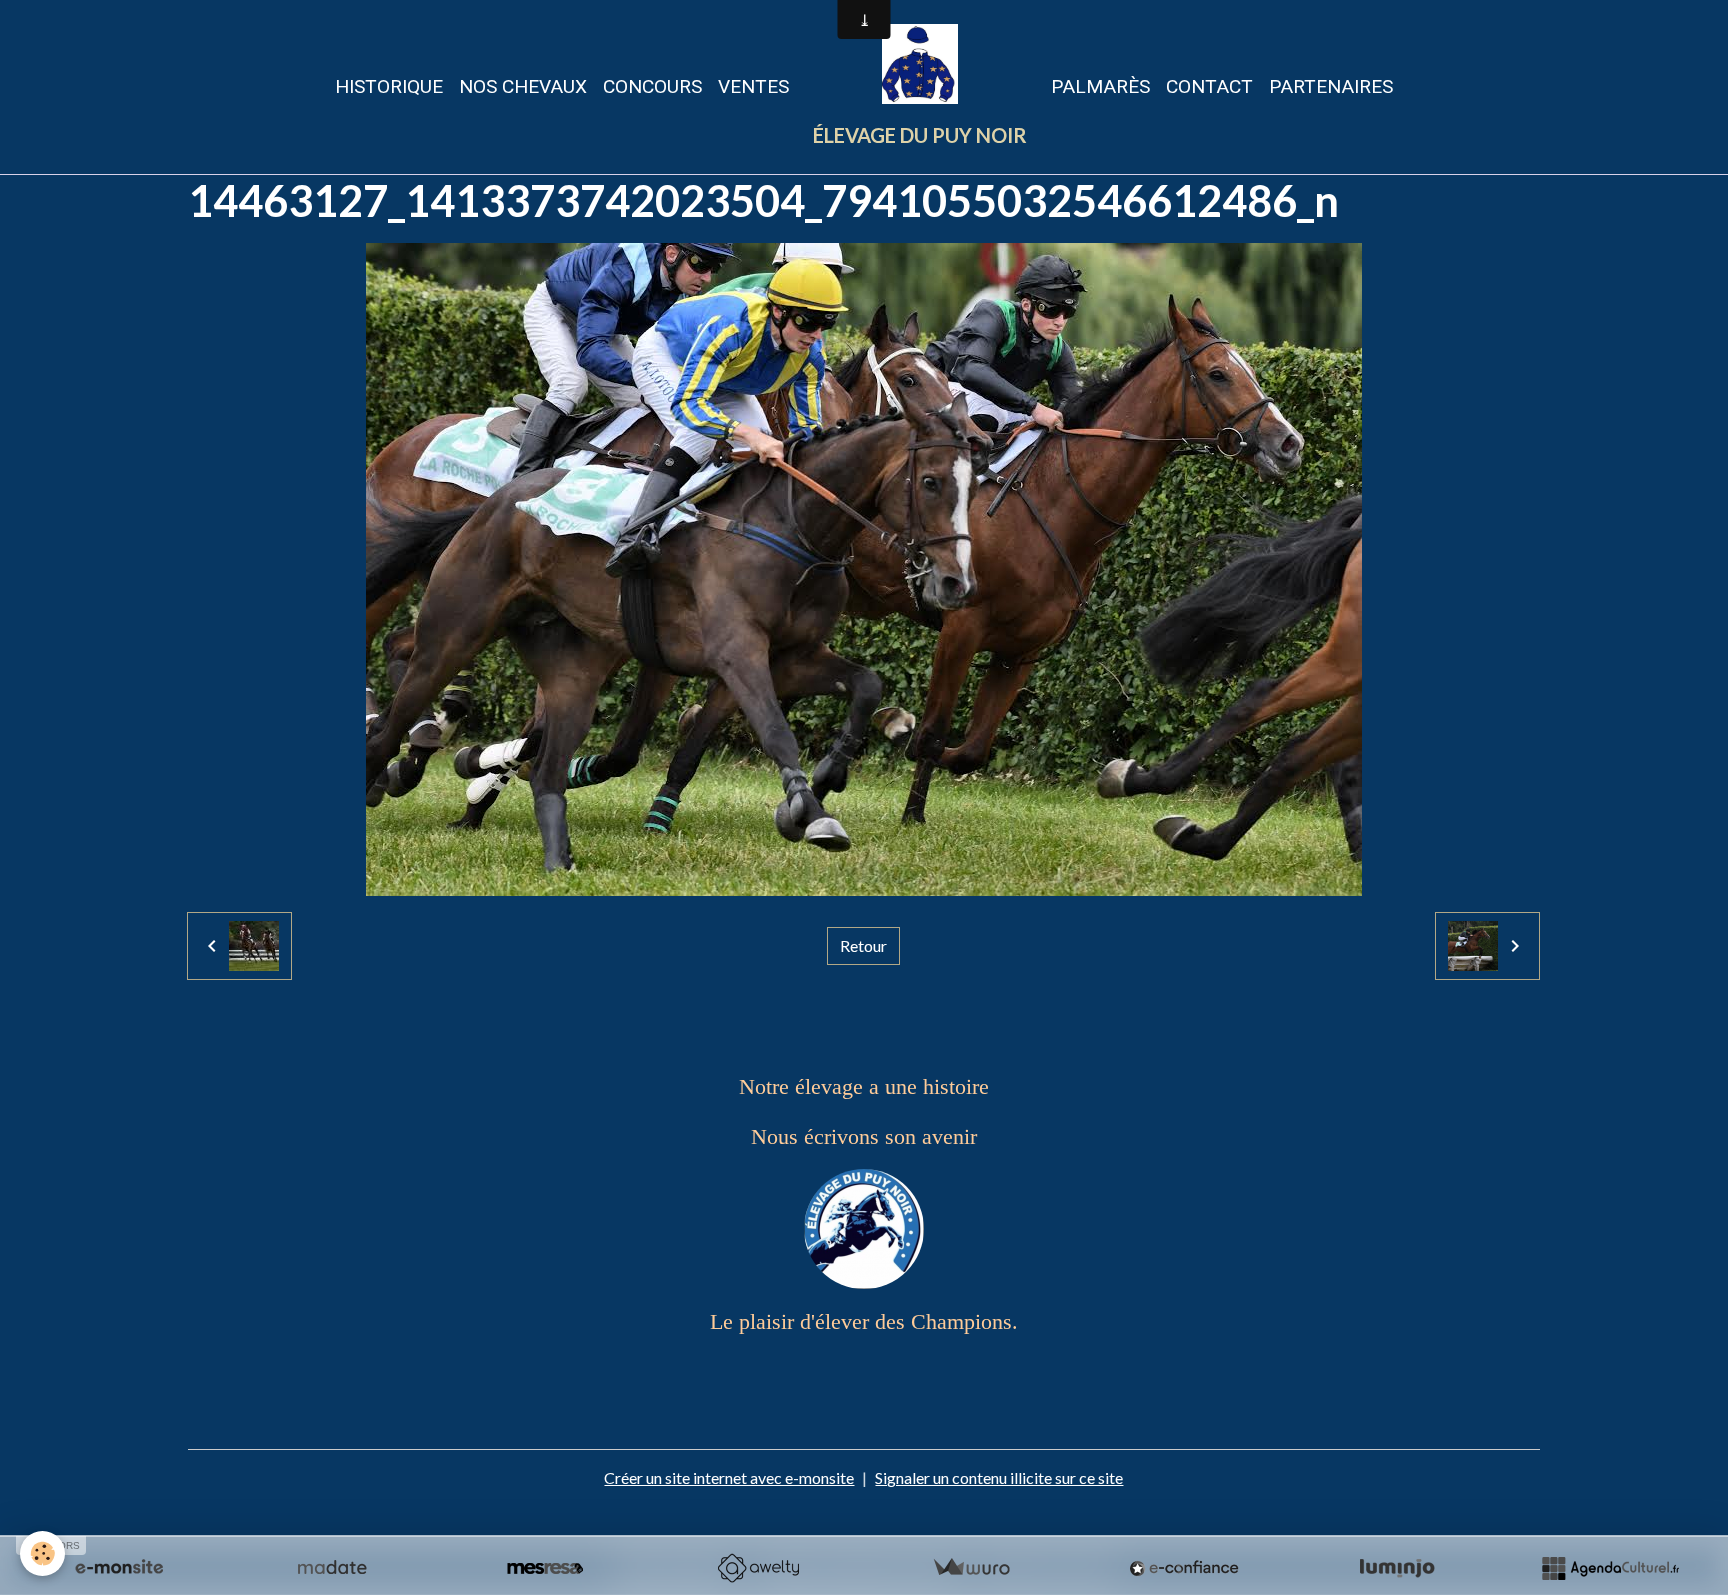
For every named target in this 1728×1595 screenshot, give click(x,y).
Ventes (753, 86)
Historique (389, 86)
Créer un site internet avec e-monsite (729, 1477)
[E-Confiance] (1184, 1568)
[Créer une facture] (971, 1568)
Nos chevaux (523, 86)
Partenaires (1331, 86)
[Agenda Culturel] (1610, 1568)
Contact (1209, 86)
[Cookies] (42, 1553)
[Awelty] (758, 1568)
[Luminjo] (1397, 1568)
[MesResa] (545, 1568)
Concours (652, 86)
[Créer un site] (119, 1568)
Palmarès (1100, 86)
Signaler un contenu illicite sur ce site (999, 1477)
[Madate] (332, 1568)
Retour (863, 945)
